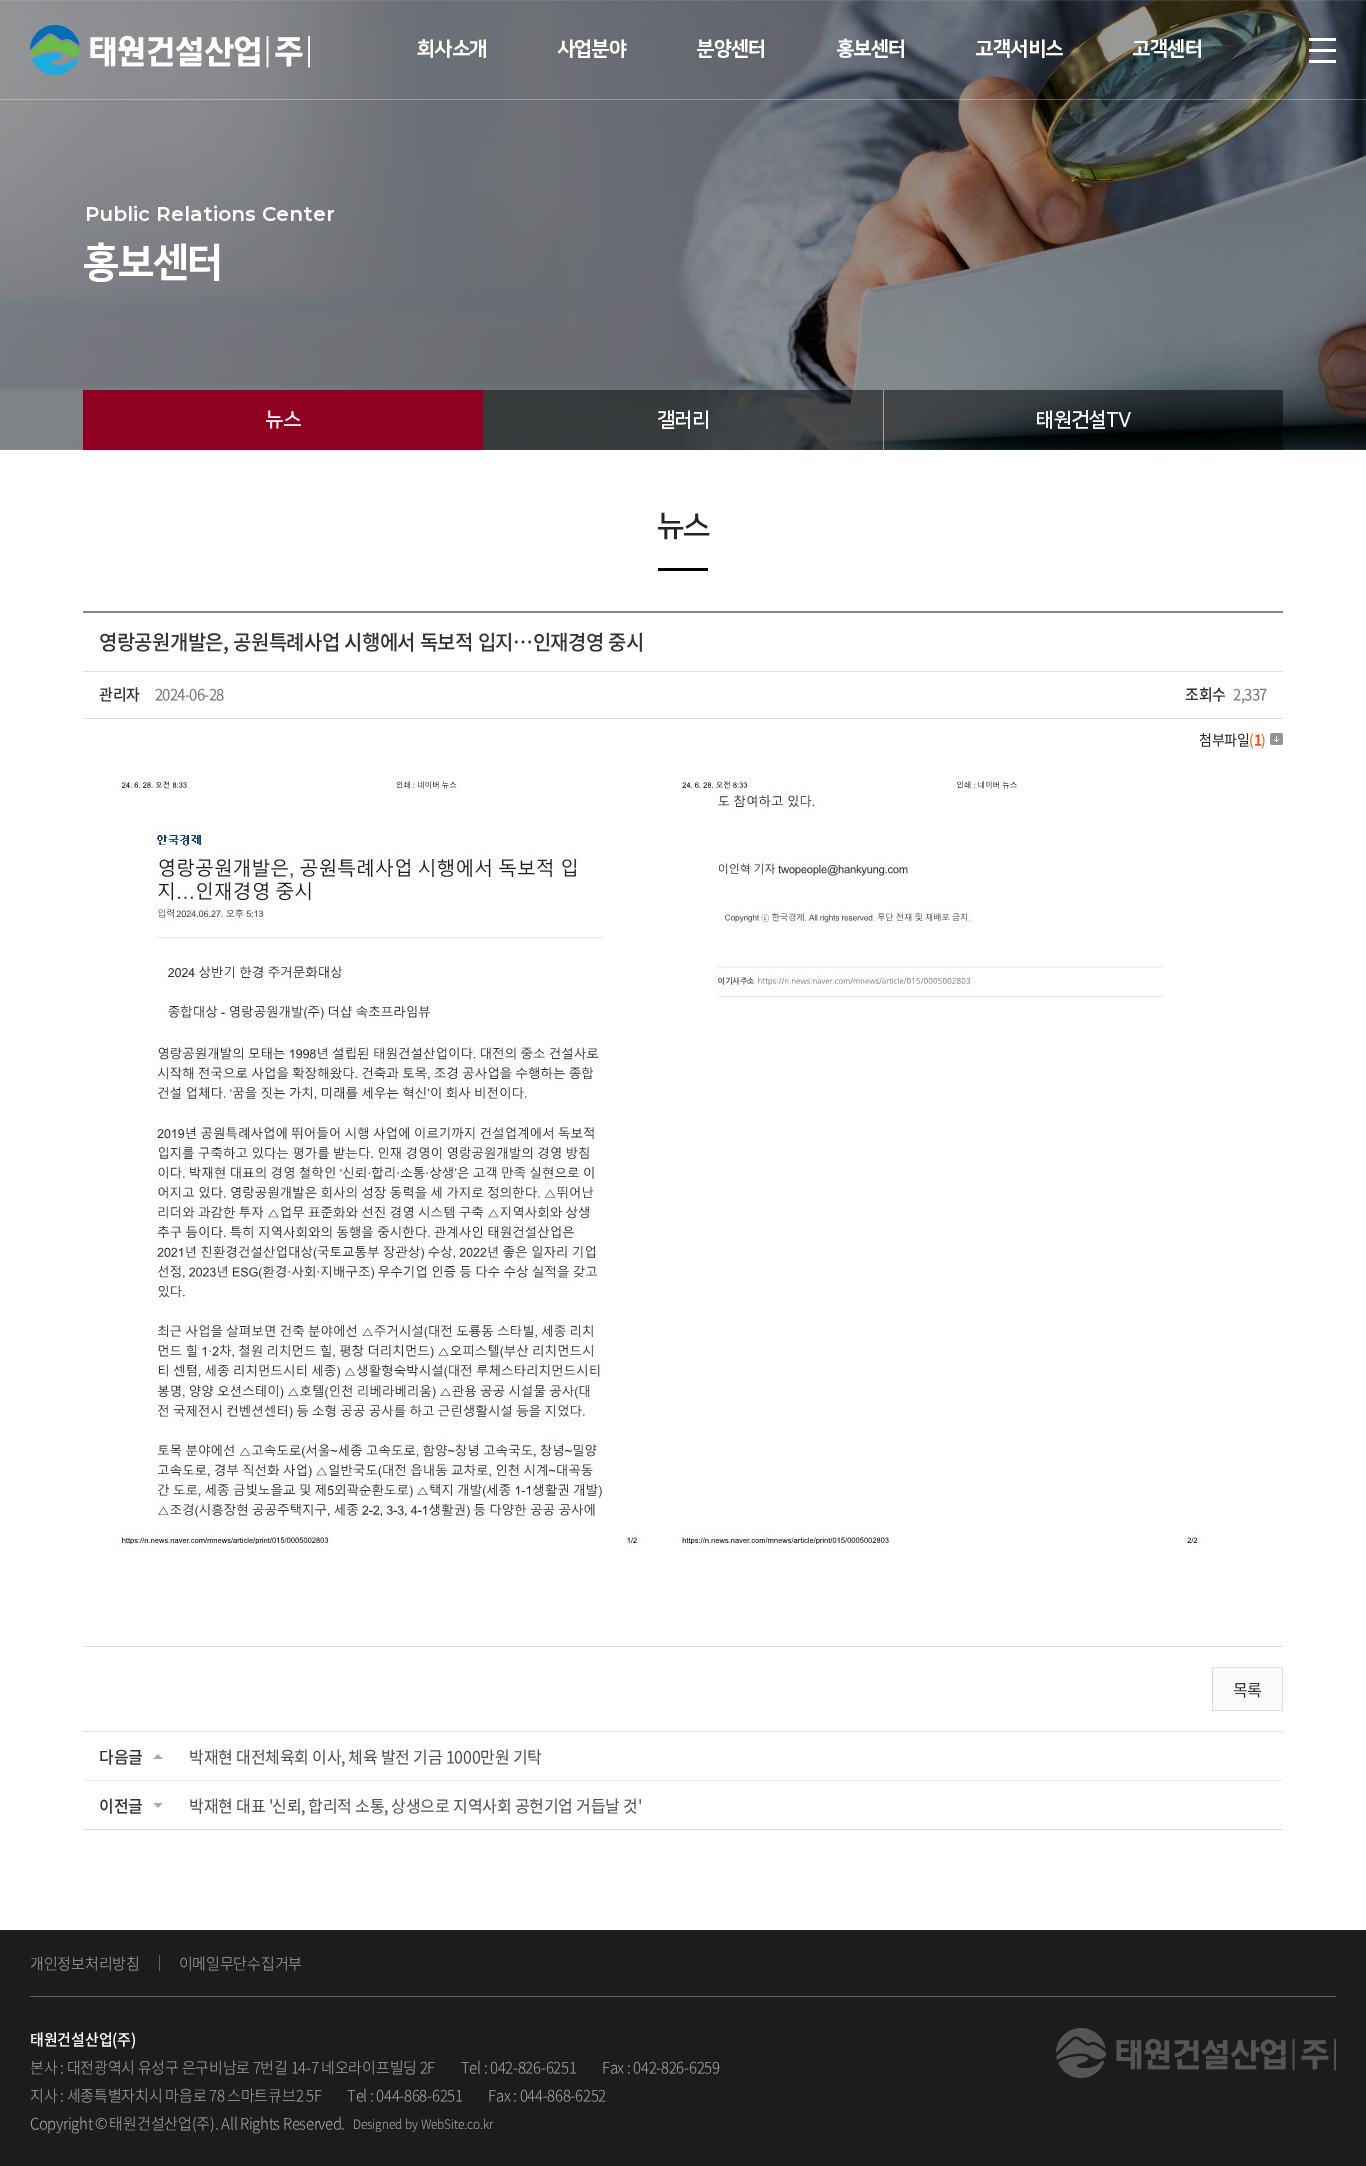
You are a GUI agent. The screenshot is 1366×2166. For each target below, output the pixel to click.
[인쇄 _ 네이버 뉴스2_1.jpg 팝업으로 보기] (659, 779)
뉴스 (282, 420)
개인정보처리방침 (85, 1963)
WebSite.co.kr (457, 2124)
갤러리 (683, 420)
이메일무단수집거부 (240, 1963)
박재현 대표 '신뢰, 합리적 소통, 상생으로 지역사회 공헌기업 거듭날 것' (415, 1805)
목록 (1247, 1689)
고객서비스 (1018, 49)
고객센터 (1167, 49)
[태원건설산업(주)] (170, 49)
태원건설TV (1083, 420)
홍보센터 (871, 49)
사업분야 (592, 49)
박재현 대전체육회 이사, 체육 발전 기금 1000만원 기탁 (365, 1756)
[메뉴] (1322, 50)
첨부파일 (1232, 739)
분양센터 (731, 49)
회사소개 (452, 49)
